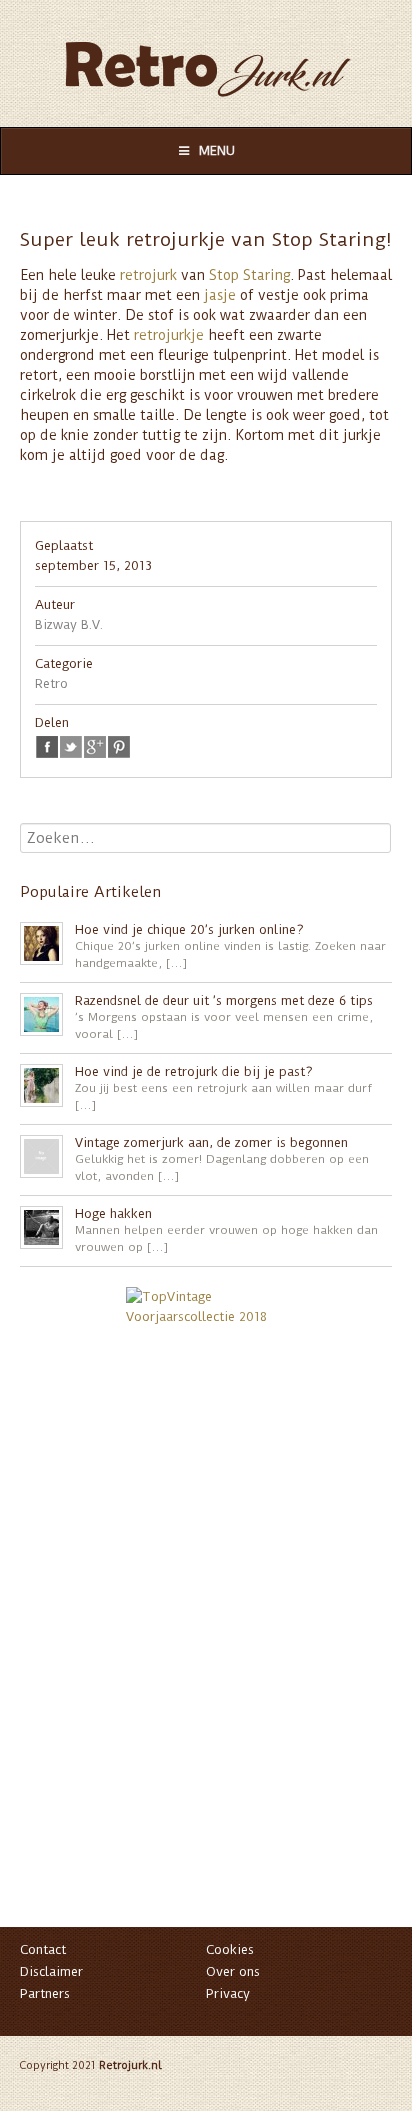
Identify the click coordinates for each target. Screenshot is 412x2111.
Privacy (228, 1993)
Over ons (233, 1971)
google (95, 747)
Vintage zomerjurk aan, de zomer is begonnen (211, 1142)
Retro (51, 683)
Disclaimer (51, 1971)
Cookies (230, 1949)
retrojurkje (169, 335)
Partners (45, 1993)
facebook (47, 747)
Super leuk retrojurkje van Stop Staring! (206, 239)
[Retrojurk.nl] (206, 59)
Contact (43, 1949)
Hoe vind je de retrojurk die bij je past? (194, 1071)
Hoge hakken (113, 1213)
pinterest (119, 747)
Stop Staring (249, 275)
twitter (71, 747)
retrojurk (148, 275)
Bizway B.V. (69, 624)
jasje (220, 295)
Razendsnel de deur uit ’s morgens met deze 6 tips (224, 1000)
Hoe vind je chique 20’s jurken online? (189, 929)
